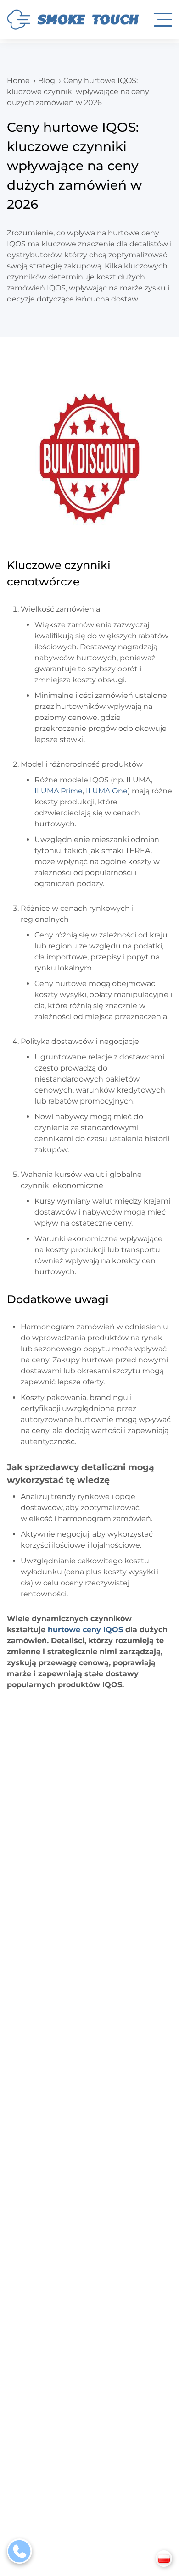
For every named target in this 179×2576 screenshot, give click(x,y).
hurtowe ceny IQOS (85, 1630)
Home (18, 81)
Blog (47, 81)
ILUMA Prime (59, 791)
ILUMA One (107, 791)
